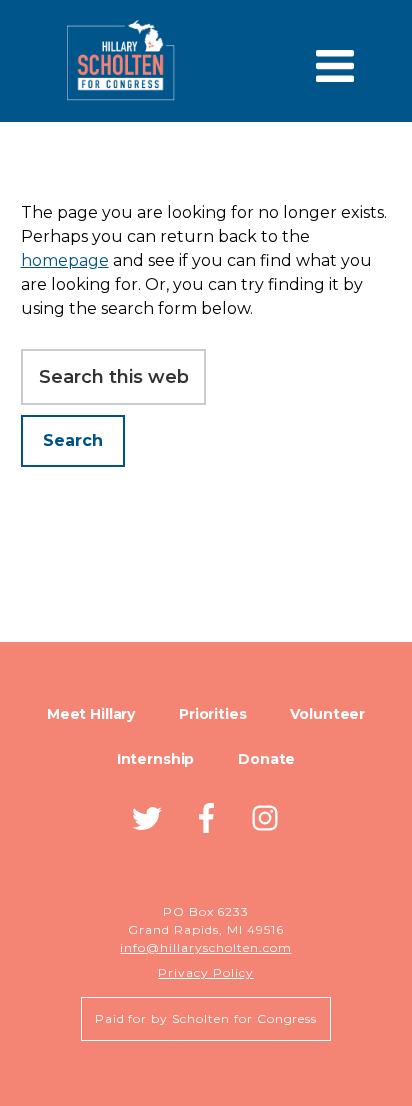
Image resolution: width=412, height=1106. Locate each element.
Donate (266, 759)
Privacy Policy (205, 972)
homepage (65, 260)
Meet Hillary (91, 714)
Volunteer (327, 714)
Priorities (213, 714)
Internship (156, 759)
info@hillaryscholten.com (205, 947)
